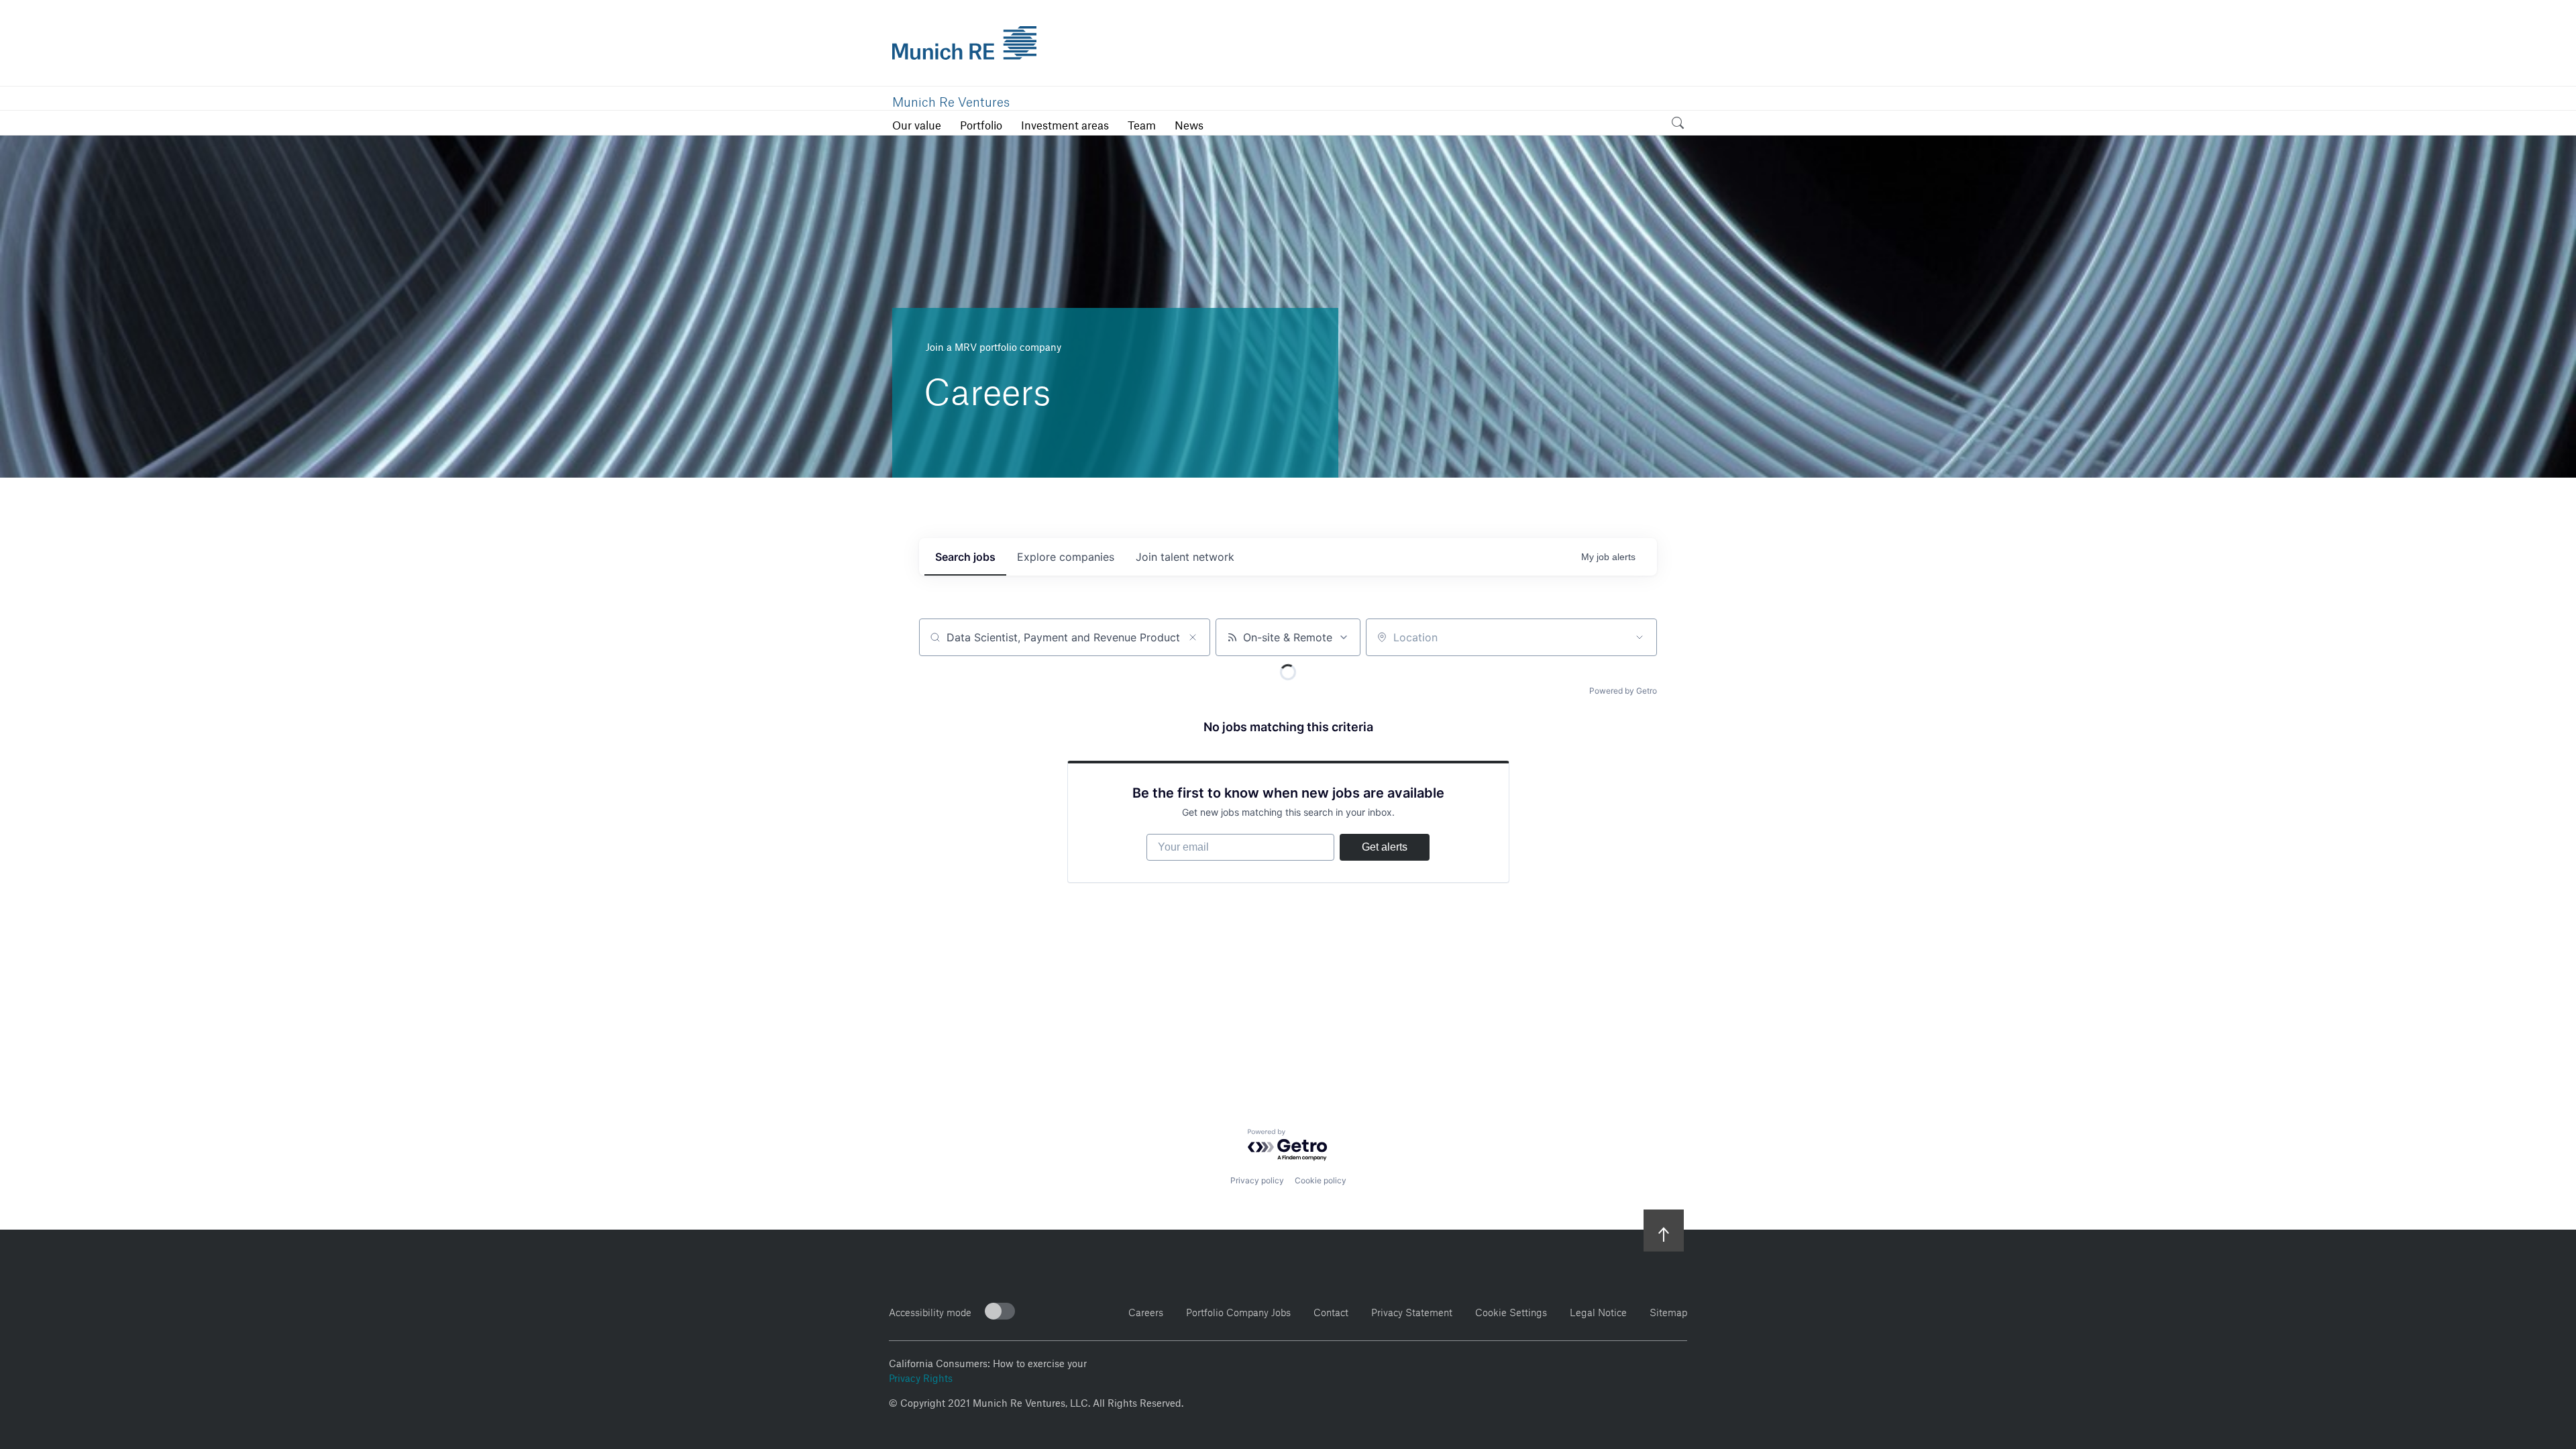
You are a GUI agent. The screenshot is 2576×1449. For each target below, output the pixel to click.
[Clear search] (1193, 637)
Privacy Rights (921, 1377)
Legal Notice (1598, 1310)
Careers (1146, 1310)
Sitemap (1668, 1310)
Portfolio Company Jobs (1238, 1310)
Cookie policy (1321, 1180)
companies (1066, 557)
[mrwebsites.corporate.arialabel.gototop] (1664, 1230)
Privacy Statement (1412, 1310)
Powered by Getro (1623, 691)
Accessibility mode (930, 1310)
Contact (1331, 1310)
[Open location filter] (1640, 637)
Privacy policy (1257, 1180)
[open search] (1678, 125)
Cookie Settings (1511, 1310)
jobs (965, 557)
